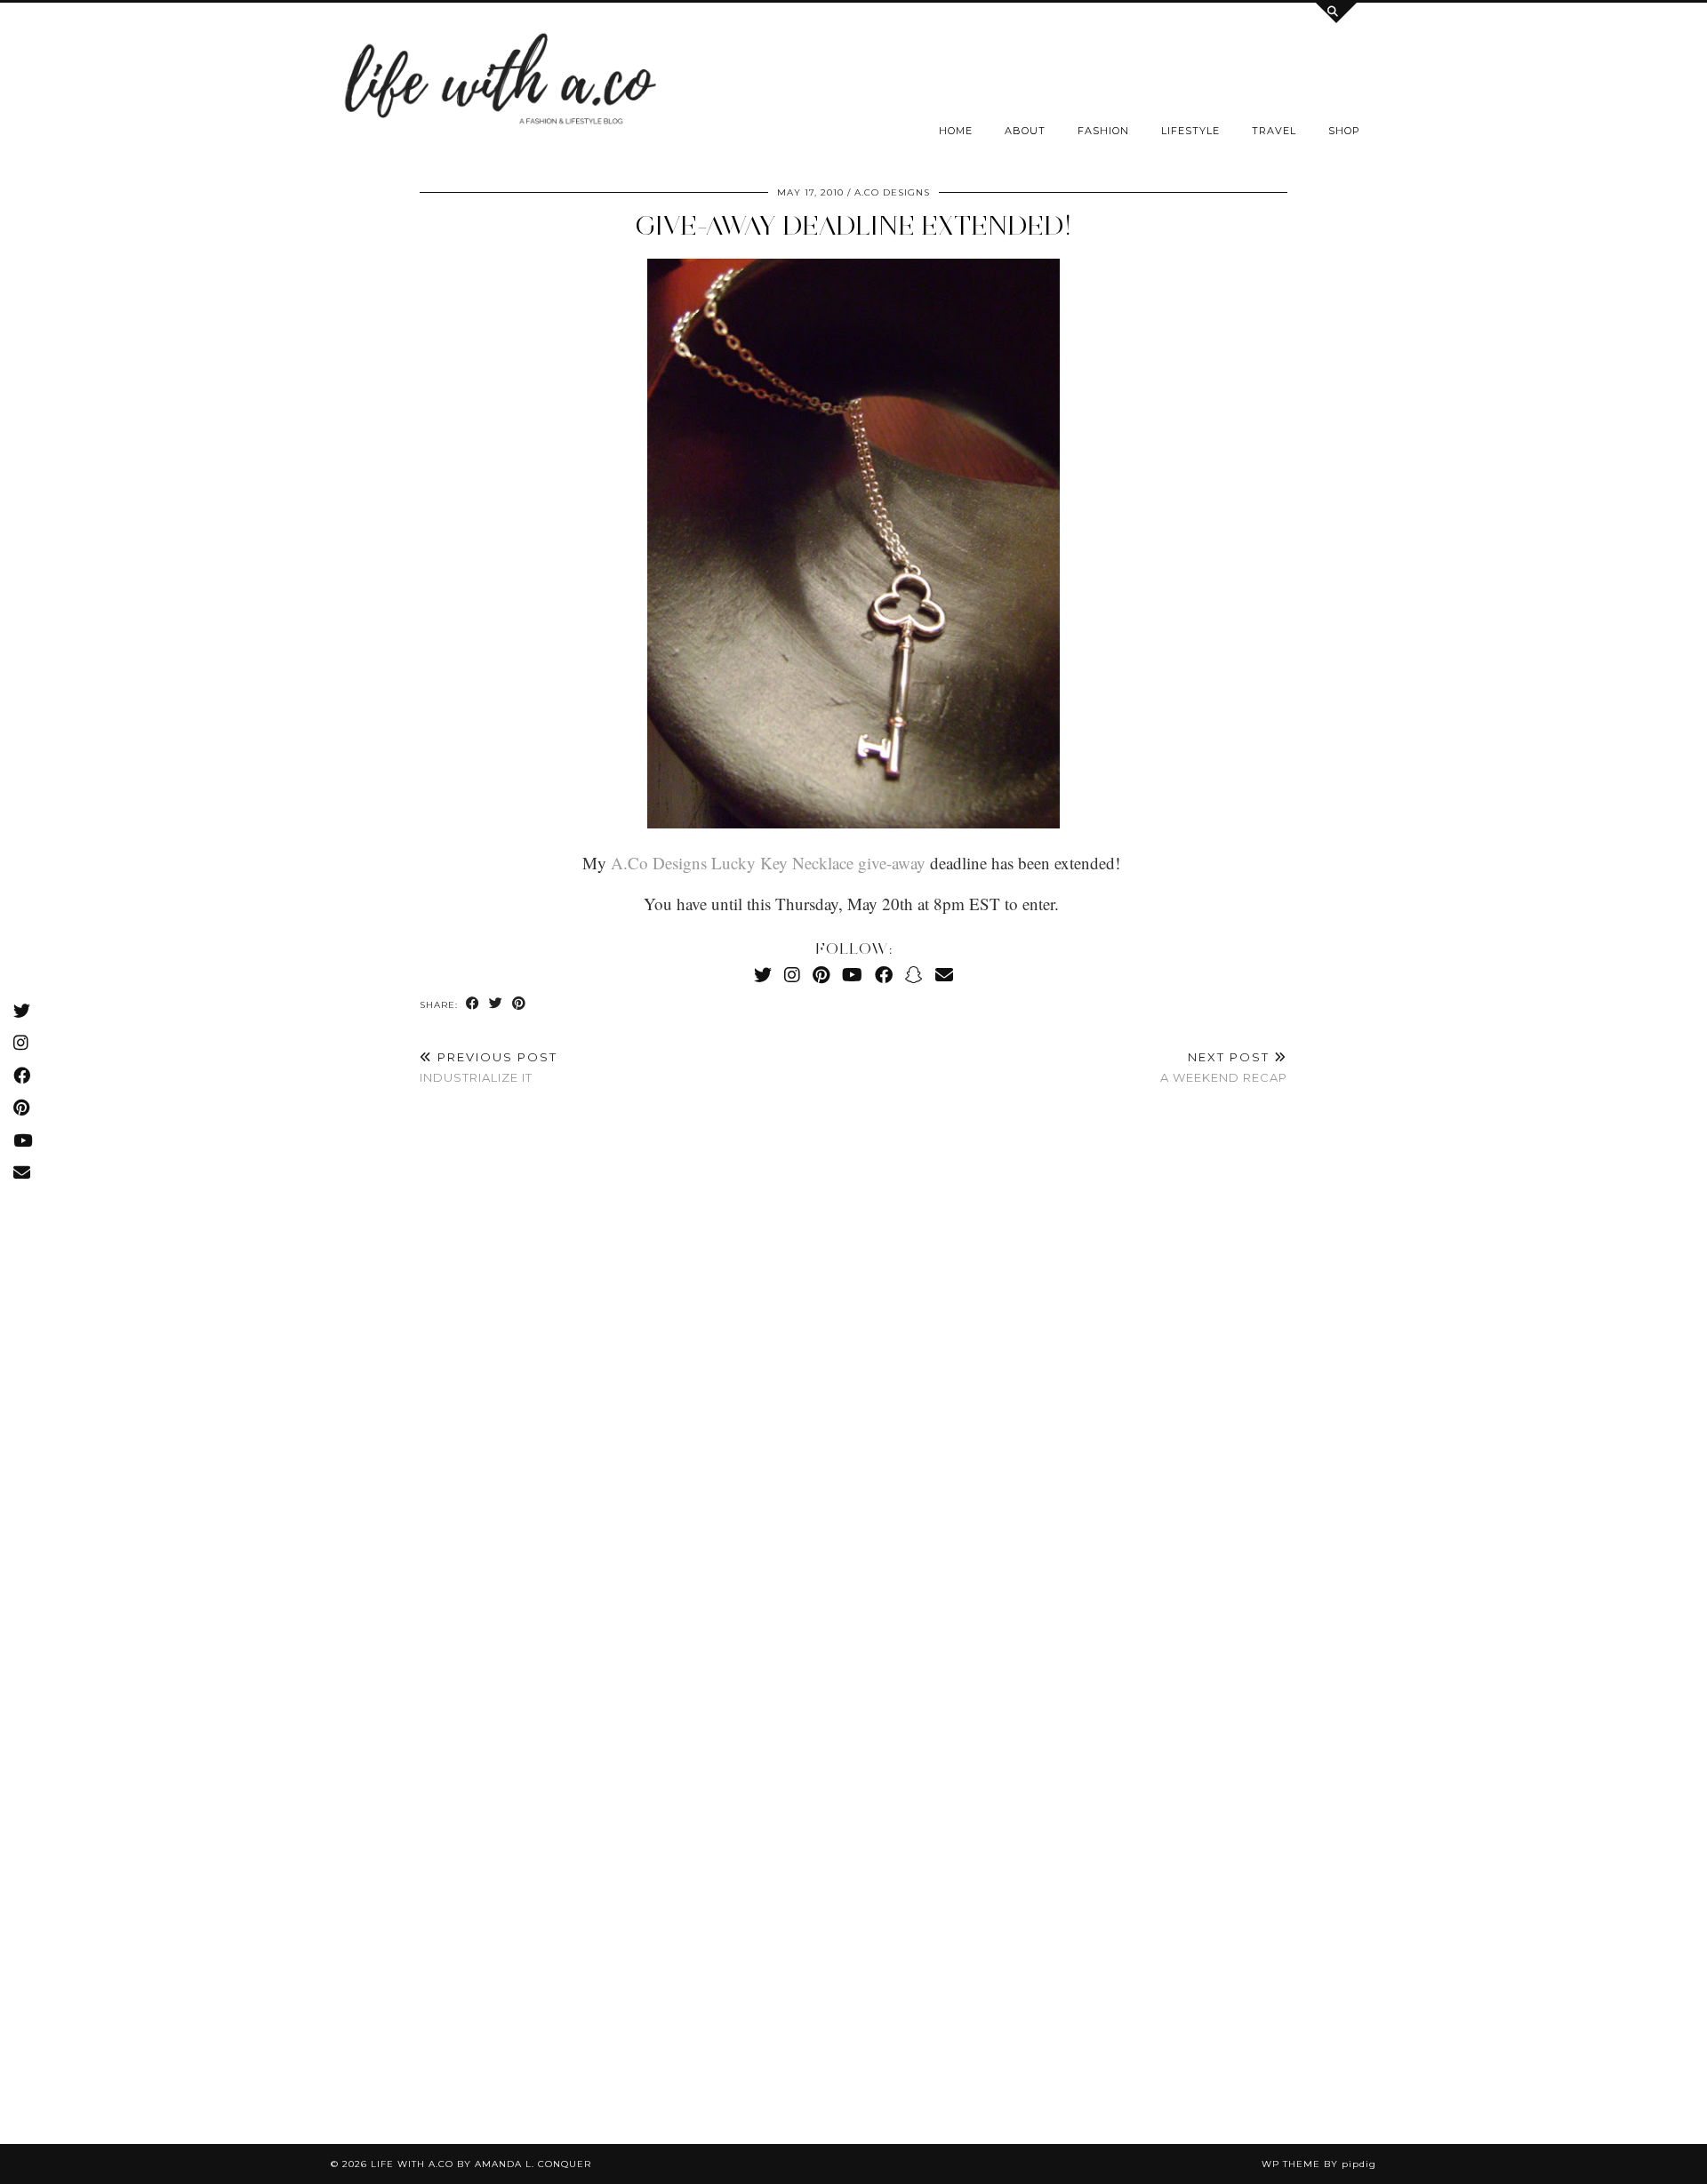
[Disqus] (853, 1364)
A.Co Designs (892, 192)
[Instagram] (792, 975)
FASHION (1103, 131)
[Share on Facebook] (473, 1004)
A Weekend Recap (1224, 1067)
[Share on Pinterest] (519, 1004)
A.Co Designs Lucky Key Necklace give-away (768, 863)
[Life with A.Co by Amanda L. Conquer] (498, 84)
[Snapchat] (914, 975)
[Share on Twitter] (496, 1004)
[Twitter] (763, 975)
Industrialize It (489, 1067)
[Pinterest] (821, 975)
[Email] (944, 975)
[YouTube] (852, 975)
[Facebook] (884, 975)
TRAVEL (1274, 131)
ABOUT (1025, 131)
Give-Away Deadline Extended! (853, 225)
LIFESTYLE (1190, 131)
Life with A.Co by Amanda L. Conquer (481, 2164)
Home (956, 131)
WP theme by (1319, 2164)
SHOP (1344, 131)
